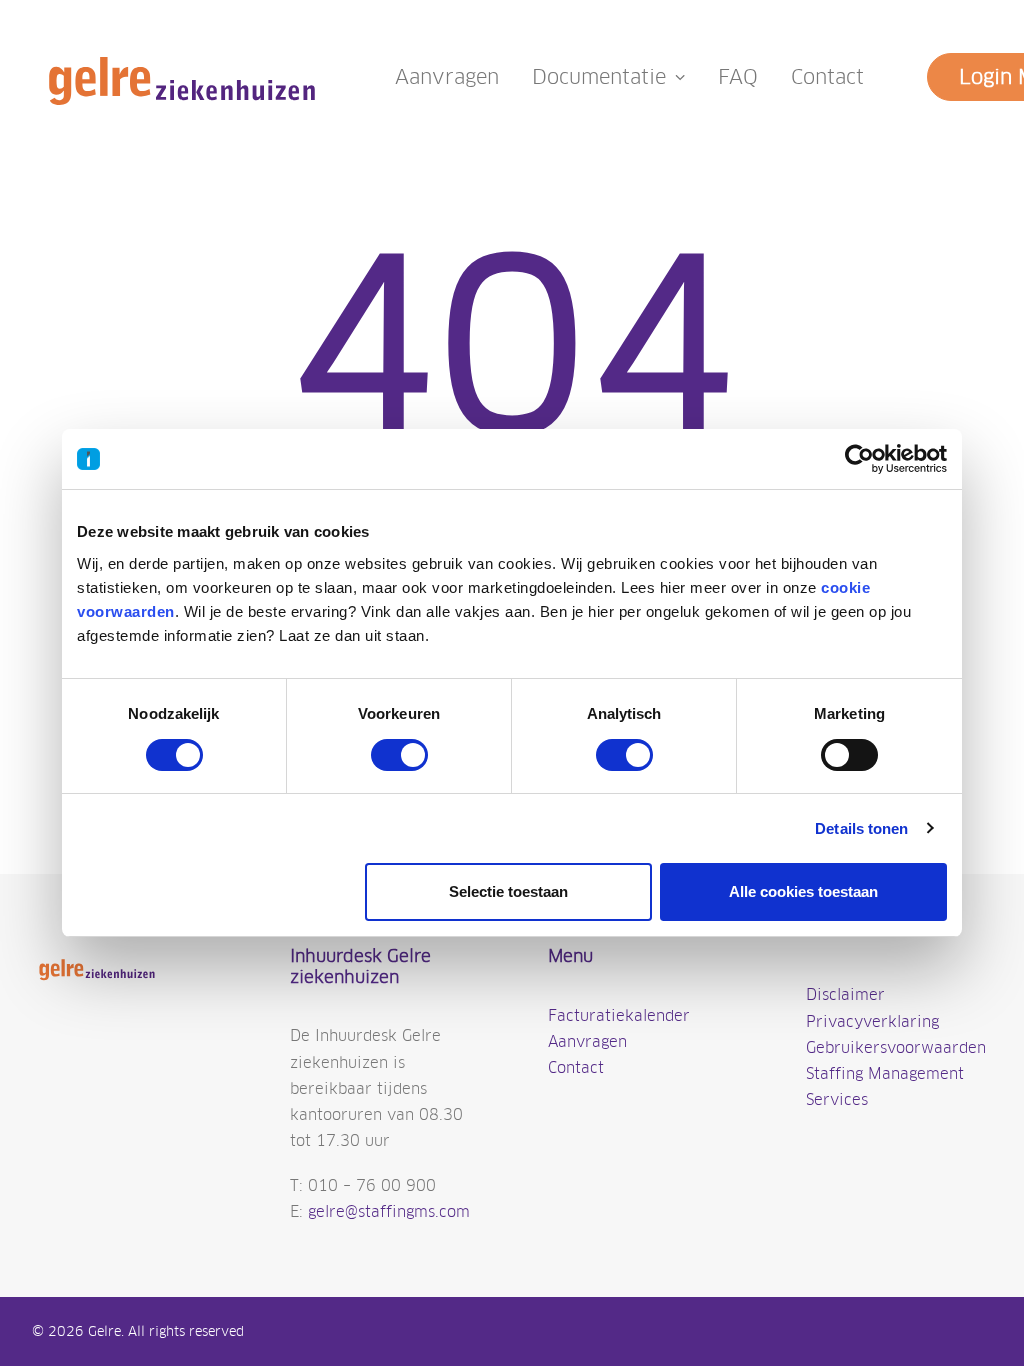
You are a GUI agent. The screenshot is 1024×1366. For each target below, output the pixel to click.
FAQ (738, 77)
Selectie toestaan (508, 891)
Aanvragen (447, 77)
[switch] (399, 755)
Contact (827, 77)
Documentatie (599, 77)
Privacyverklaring (872, 1021)
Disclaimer (845, 994)
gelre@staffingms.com (389, 1211)
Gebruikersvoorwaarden (896, 1047)
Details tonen (861, 828)
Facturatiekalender (619, 1015)
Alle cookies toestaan (803, 891)
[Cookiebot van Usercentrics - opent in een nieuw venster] (859, 459)
